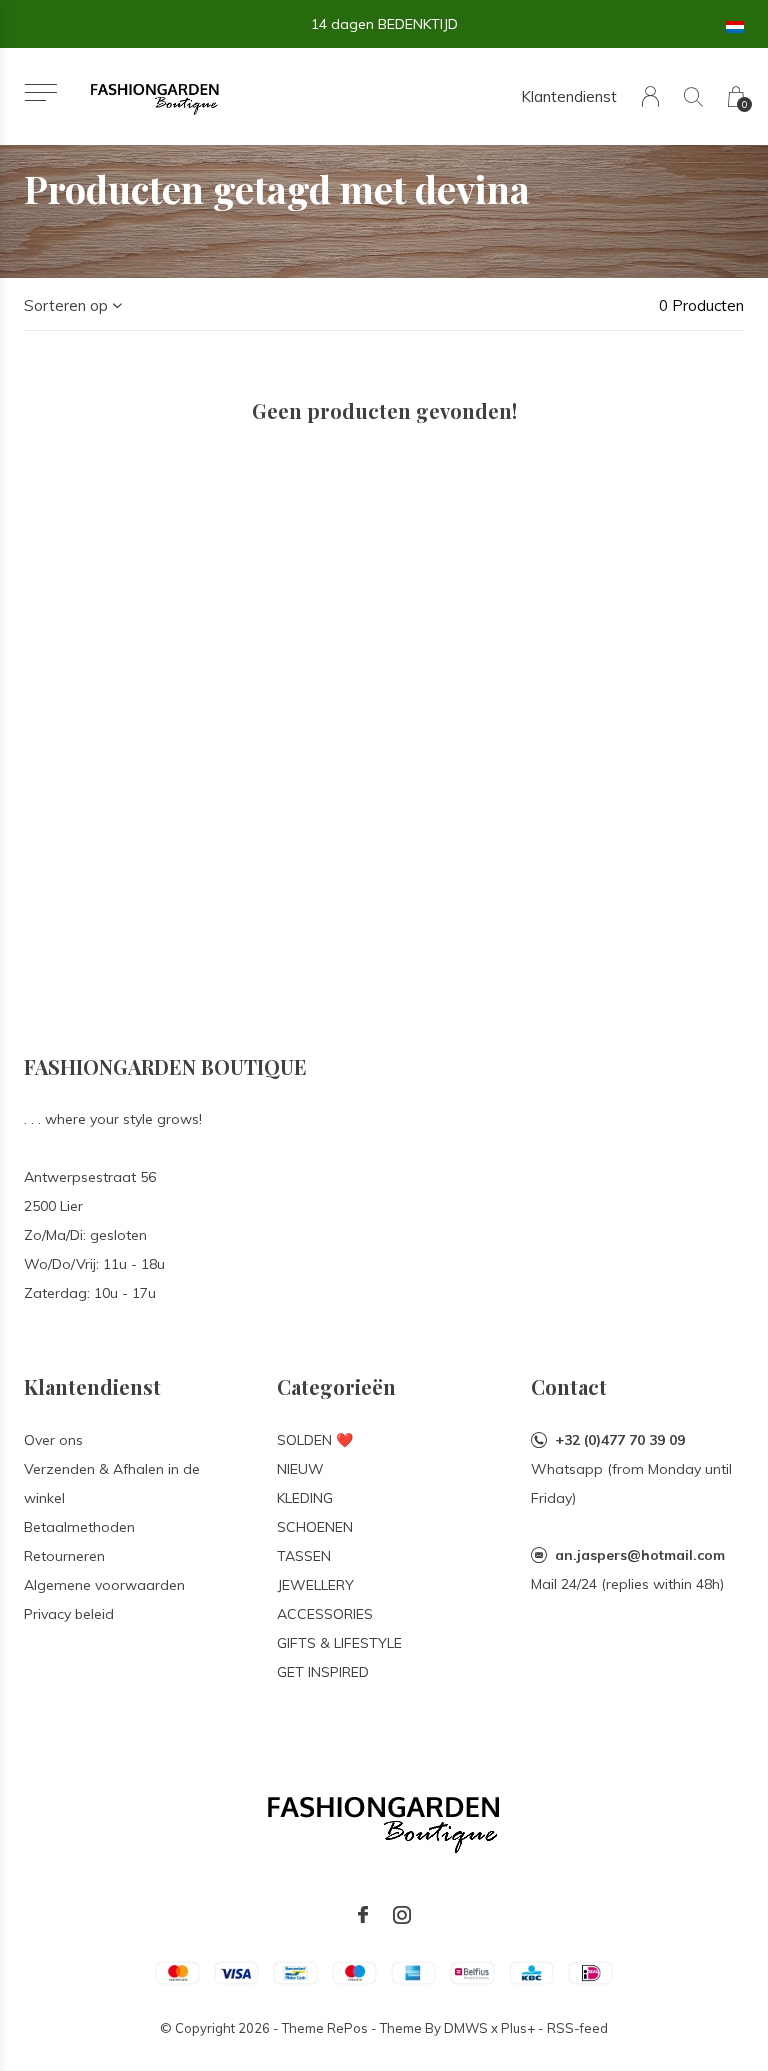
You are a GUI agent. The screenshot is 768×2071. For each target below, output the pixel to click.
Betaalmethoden (79, 1527)
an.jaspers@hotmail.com (640, 1555)
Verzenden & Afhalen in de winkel (112, 1483)
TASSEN (304, 1556)
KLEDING (305, 1498)
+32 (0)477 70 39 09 (620, 1440)
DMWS (466, 2028)
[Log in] (650, 96)
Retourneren (64, 1556)
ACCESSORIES (325, 1614)
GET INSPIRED (323, 1672)
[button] (40, 92)
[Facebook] (363, 1915)
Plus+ (518, 2028)
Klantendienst (569, 96)
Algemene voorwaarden (104, 1585)
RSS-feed (577, 2028)
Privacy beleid (69, 1614)
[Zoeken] (693, 96)
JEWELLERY (315, 1585)
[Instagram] (402, 1915)
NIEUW (300, 1469)
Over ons (53, 1440)
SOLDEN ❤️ (315, 1440)
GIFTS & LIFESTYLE (339, 1643)
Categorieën (336, 1386)
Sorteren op (66, 305)
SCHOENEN (315, 1527)
